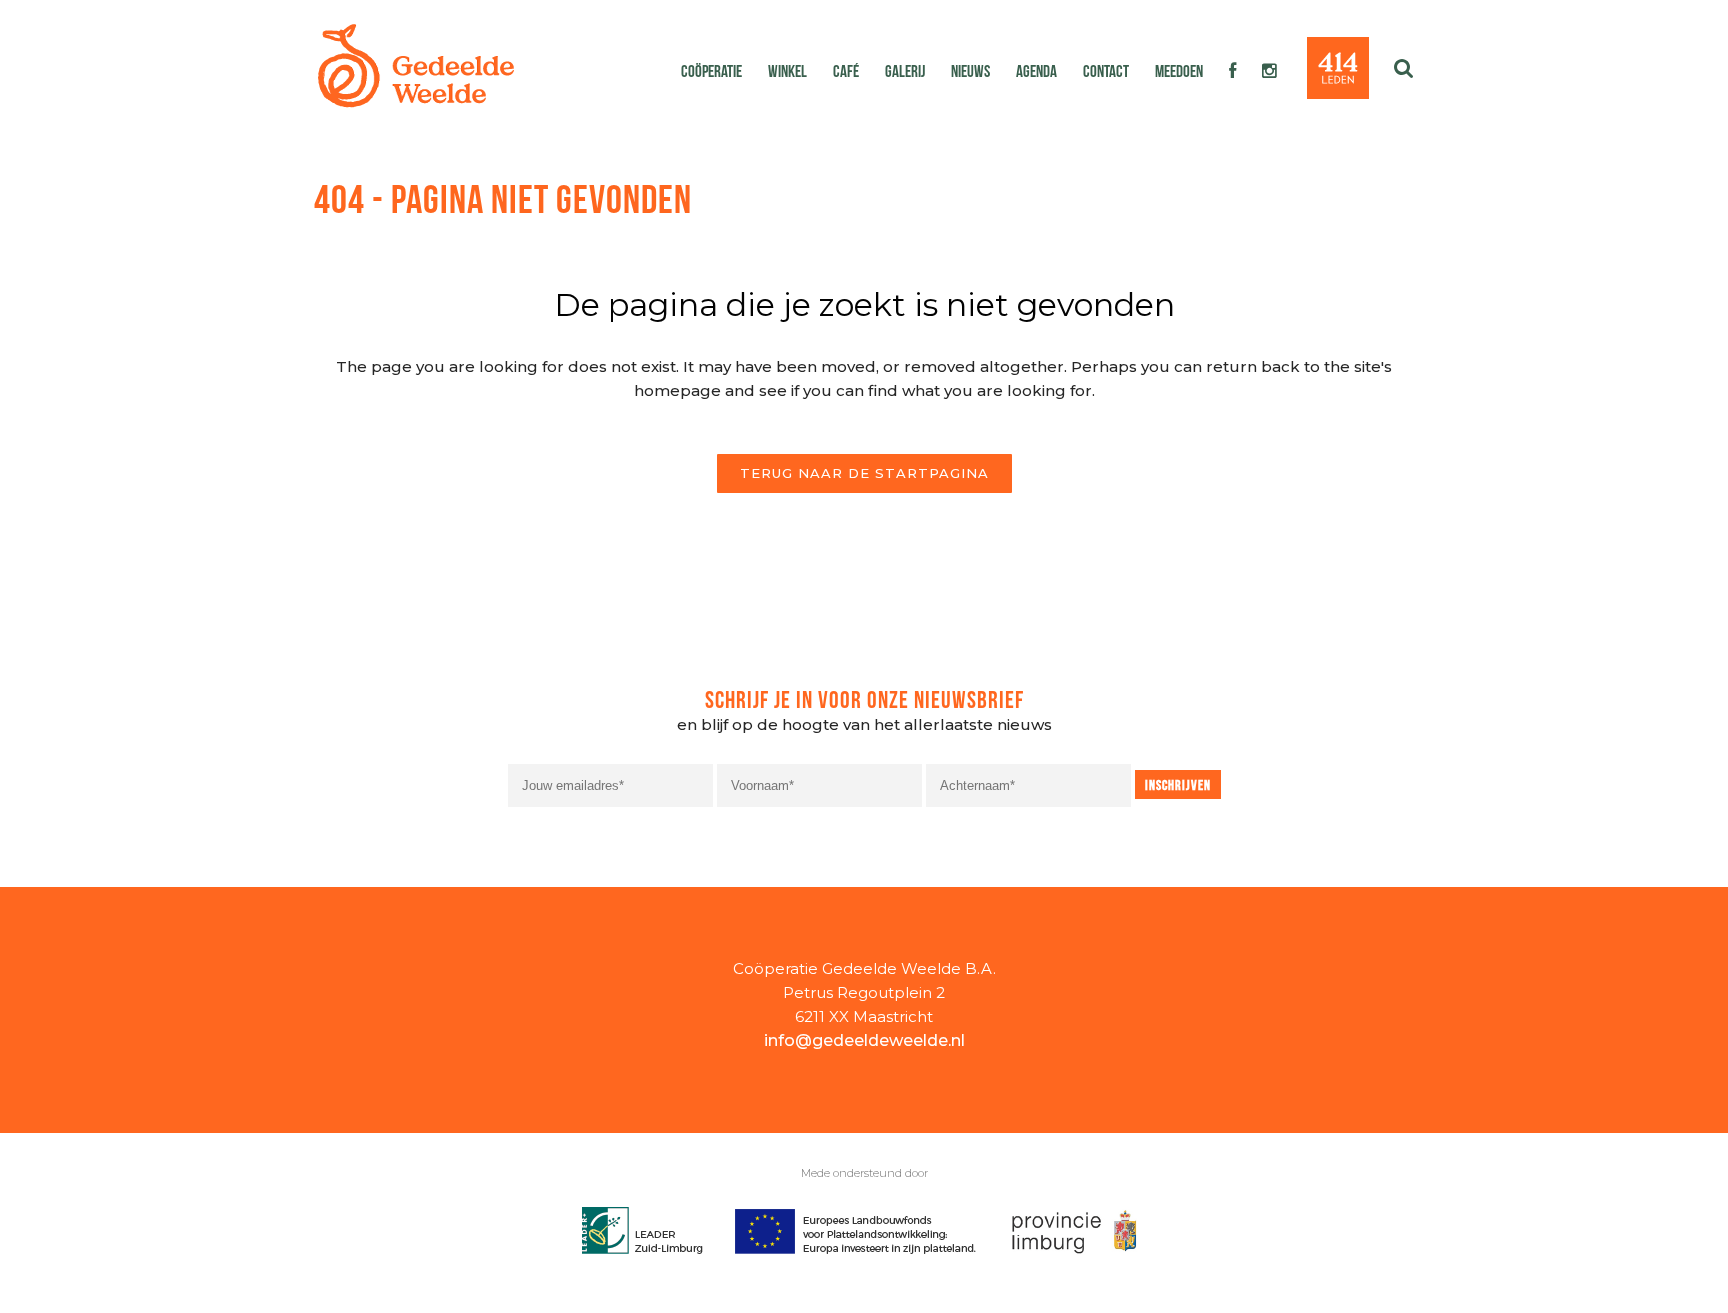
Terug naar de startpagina (864, 473)
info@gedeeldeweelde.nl (864, 1040)
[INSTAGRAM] (1269, 70)
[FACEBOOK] (1232, 70)
